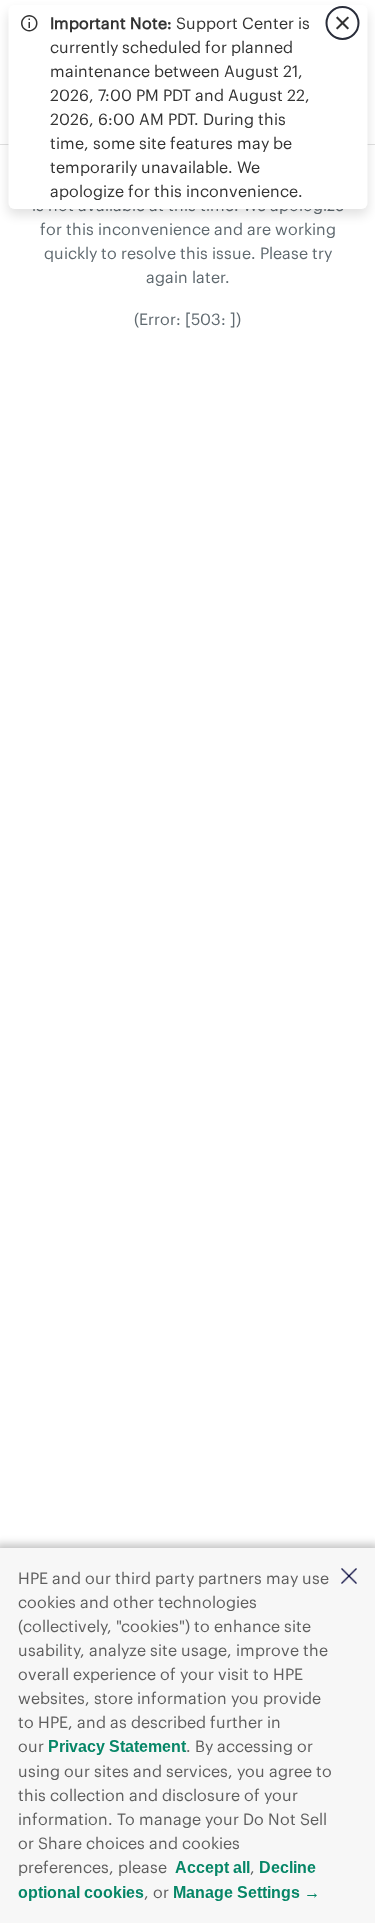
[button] (349, 1577)
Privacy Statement (117, 1746)
